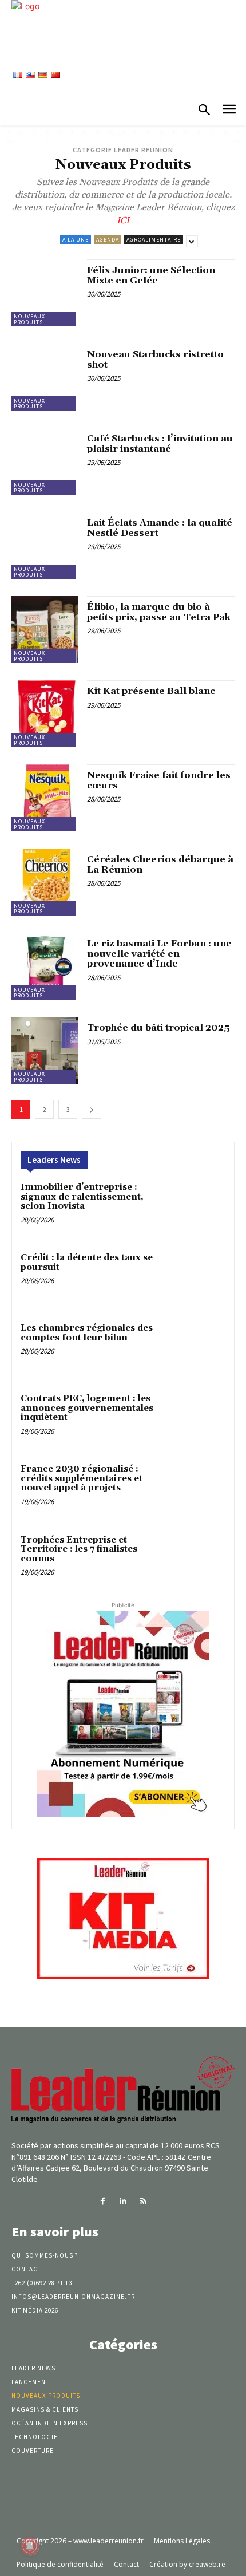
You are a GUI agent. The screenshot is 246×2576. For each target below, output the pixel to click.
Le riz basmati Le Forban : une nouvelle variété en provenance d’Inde (159, 954)
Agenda (108, 240)
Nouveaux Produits (29, 319)
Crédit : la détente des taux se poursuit (87, 1263)
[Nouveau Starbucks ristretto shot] (45, 377)
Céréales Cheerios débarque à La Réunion (160, 865)
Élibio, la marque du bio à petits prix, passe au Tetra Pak (159, 612)
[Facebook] (103, 2201)
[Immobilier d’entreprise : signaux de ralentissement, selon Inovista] (199, 1207)
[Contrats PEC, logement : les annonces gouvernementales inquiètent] (199, 1419)
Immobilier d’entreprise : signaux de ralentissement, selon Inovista (82, 1197)
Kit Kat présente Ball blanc (151, 691)
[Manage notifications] (30, 2546)
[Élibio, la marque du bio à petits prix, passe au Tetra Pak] (45, 630)
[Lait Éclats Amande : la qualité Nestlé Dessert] (45, 545)
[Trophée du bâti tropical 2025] (45, 1050)
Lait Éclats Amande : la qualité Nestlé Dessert (160, 528)
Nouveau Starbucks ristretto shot (155, 360)
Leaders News (54, 1160)
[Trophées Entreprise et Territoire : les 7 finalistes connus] (199, 1560)
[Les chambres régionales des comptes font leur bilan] (199, 1348)
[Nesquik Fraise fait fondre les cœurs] (45, 798)
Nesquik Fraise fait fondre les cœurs (159, 780)
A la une (76, 240)
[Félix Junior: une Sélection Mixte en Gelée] (45, 293)
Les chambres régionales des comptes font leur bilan (87, 1333)
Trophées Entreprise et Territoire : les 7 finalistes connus (79, 1549)
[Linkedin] (123, 2201)
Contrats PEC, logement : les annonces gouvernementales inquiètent (87, 1408)
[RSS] (143, 2201)
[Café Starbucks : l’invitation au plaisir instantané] (45, 461)
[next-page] (92, 1109)
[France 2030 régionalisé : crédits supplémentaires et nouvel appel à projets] (199, 1489)
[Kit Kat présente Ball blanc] (45, 714)
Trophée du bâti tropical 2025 (158, 1028)
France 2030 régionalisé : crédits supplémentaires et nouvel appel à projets (82, 1478)
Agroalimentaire (154, 240)
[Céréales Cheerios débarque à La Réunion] (45, 882)
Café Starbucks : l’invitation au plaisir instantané (160, 444)
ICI (123, 220)
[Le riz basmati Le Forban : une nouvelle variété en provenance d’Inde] (45, 966)
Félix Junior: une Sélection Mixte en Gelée (151, 275)
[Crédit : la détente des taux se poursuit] (199, 1278)
